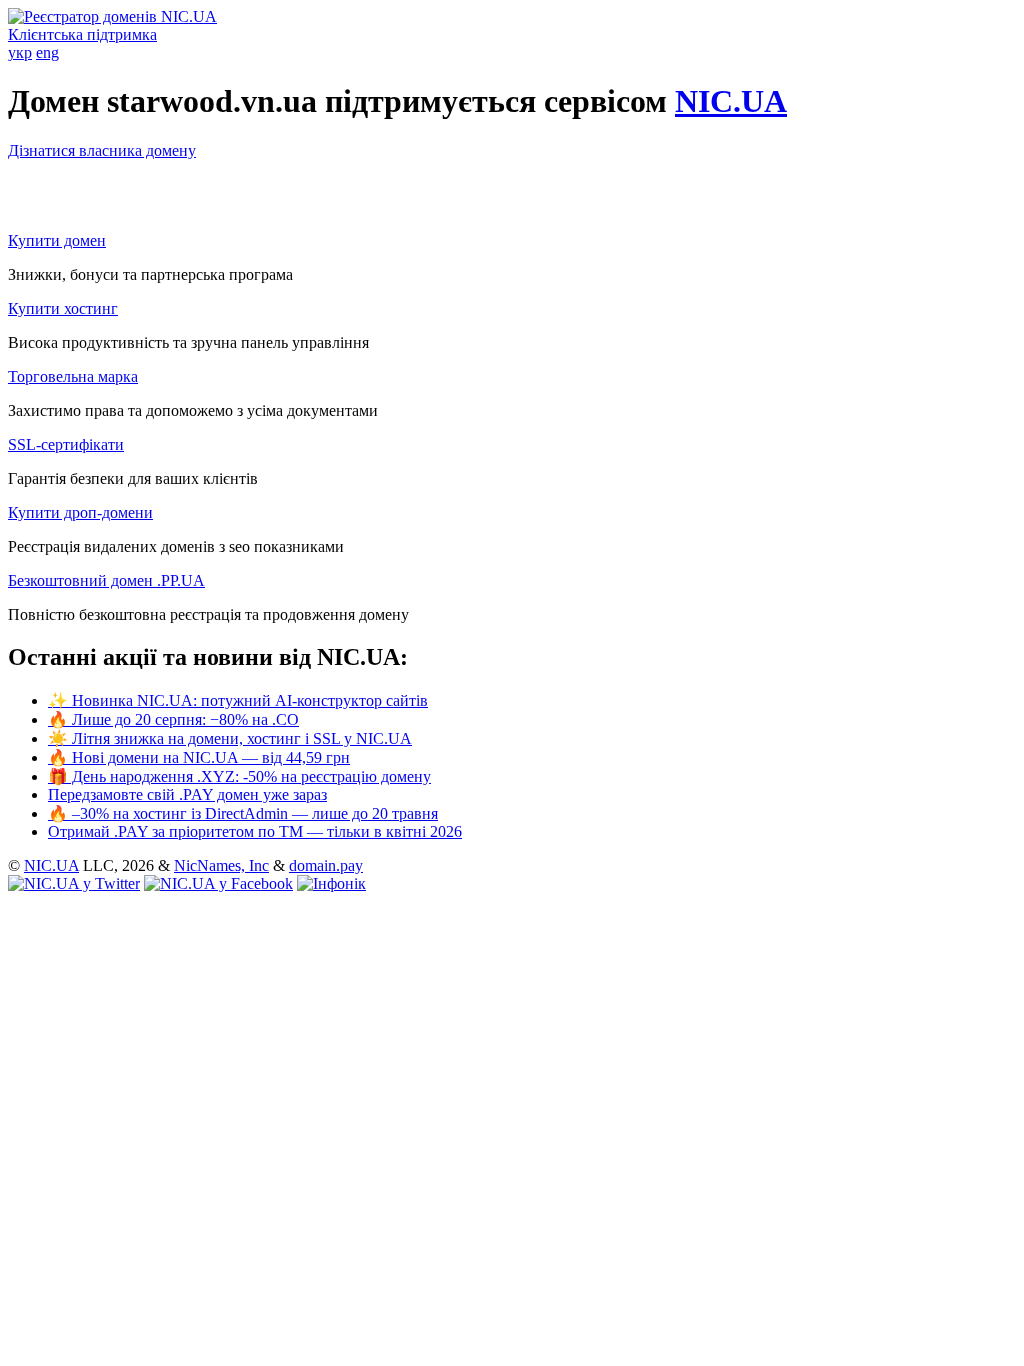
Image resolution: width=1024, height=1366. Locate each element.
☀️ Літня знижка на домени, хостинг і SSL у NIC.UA (230, 738)
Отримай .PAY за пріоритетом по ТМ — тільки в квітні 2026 (255, 831)
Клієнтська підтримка (82, 34)
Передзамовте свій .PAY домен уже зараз (187, 794)
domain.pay (326, 865)
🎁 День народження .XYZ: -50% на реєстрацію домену (239, 776)
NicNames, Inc (221, 865)
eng (47, 52)
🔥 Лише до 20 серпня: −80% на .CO (173, 719)
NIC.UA (731, 101)
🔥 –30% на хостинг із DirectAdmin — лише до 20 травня (243, 813)
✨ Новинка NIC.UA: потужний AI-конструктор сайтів (238, 700)
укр (20, 52)
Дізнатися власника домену (102, 150)
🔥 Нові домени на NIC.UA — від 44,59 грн (199, 757)
